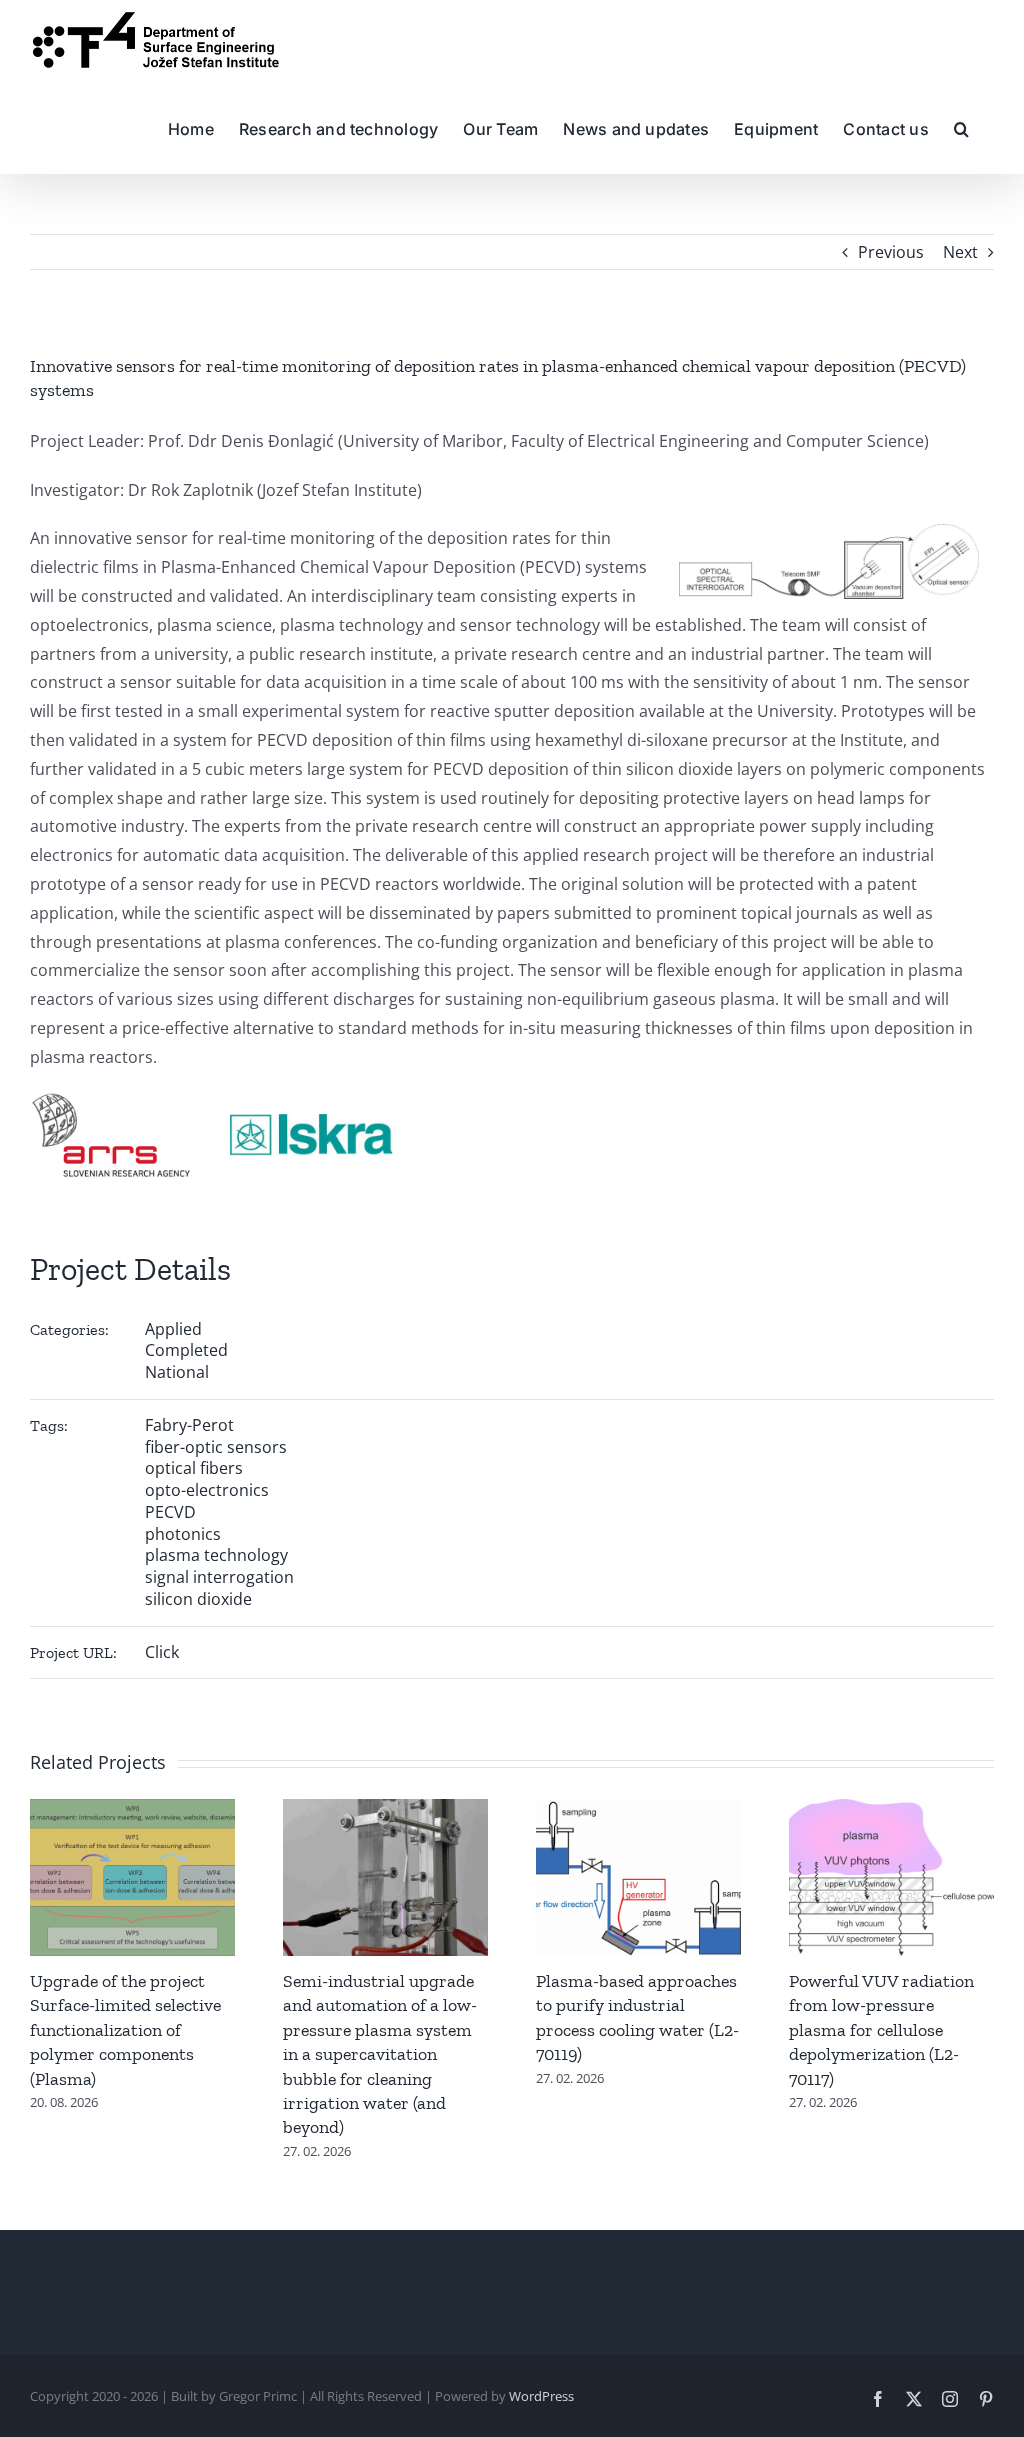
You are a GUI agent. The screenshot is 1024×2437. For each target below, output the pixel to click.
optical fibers (194, 1468)
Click (162, 1652)
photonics (183, 1534)
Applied (173, 1329)
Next (960, 252)
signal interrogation (219, 1577)
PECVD (170, 1512)
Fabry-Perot (189, 1425)
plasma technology (216, 1555)
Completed (186, 1350)
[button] (961, 127)
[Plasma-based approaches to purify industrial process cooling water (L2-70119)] (638, 1810)
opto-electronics (207, 1490)
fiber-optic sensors (216, 1447)
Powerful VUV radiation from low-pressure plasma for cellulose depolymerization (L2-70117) (881, 2030)
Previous (891, 252)
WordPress (541, 2396)
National (177, 1372)
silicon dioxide (198, 1599)
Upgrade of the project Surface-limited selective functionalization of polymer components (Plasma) (125, 2030)
